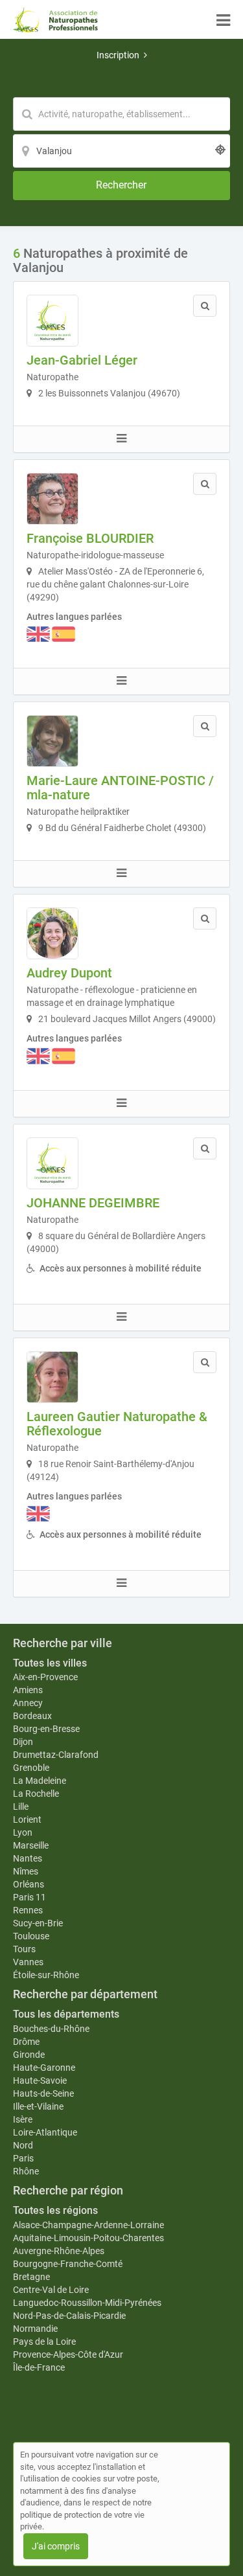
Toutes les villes (50, 1663)
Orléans (29, 1884)
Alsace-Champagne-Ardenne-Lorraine (88, 2225)
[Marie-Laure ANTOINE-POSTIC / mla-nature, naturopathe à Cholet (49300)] (52, 741)
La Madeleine (40, 1781)
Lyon (23, 1832)
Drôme (26, 2042)
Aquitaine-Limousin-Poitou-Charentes (88, 2238)
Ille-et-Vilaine (38, 2106)
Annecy (28, 1703)
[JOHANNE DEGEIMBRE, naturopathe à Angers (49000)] (52, 1163)
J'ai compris (56, 2546)
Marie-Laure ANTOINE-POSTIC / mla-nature (120, 788)
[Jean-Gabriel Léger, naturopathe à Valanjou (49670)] (52, 321)
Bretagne (31, 2277)
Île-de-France (39, 2367)
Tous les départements (66, 2014)
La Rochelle (36, 1794)
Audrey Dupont (69, 973)
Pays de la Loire (44, 2342)
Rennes (28, 1910)
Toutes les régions (55, 2210)
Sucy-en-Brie (38, 1923)
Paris (23, 2158)
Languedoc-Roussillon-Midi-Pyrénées (87, 2303)
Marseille (31, 1845)
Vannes (28, 1962)
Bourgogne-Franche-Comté (68, 2264)
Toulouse (31, 1936)
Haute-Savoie (40, 2080)
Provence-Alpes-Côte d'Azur (68, 2354)
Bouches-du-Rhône (51, 2029)
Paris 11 (29, 1897)
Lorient (27, 1819)
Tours (24, 1949)
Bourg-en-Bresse (46, 1729)
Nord (23, 2145)
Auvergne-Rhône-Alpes (59, 2251)
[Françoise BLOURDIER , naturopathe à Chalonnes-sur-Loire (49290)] (52, 499)
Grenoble (31, 1768)
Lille (21, 1807)
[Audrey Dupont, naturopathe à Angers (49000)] (52, 933)
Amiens (28, 1690)
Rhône (26, 2171)
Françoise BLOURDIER (90, 538)
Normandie (35, 2329)
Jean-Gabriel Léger (82, 360)
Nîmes (26, 1871)
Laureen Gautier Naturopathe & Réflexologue (117, 1424)
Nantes (28, 1858)
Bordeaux (32, 1716)
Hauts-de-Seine (43, 2093)
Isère (23, 2119)
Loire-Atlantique (45, 2132)
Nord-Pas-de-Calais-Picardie (69, 2316)
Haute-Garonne (44, 2068)
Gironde (29, 2055)
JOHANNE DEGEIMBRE (93, 1203)
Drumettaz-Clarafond (56, 1755)
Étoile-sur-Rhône (46, 1975)
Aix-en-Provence (45, 1677)
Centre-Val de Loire (51, 2290)
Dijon (23, 1742)
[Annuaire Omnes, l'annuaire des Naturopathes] (55, 19)
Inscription (118, 55)
